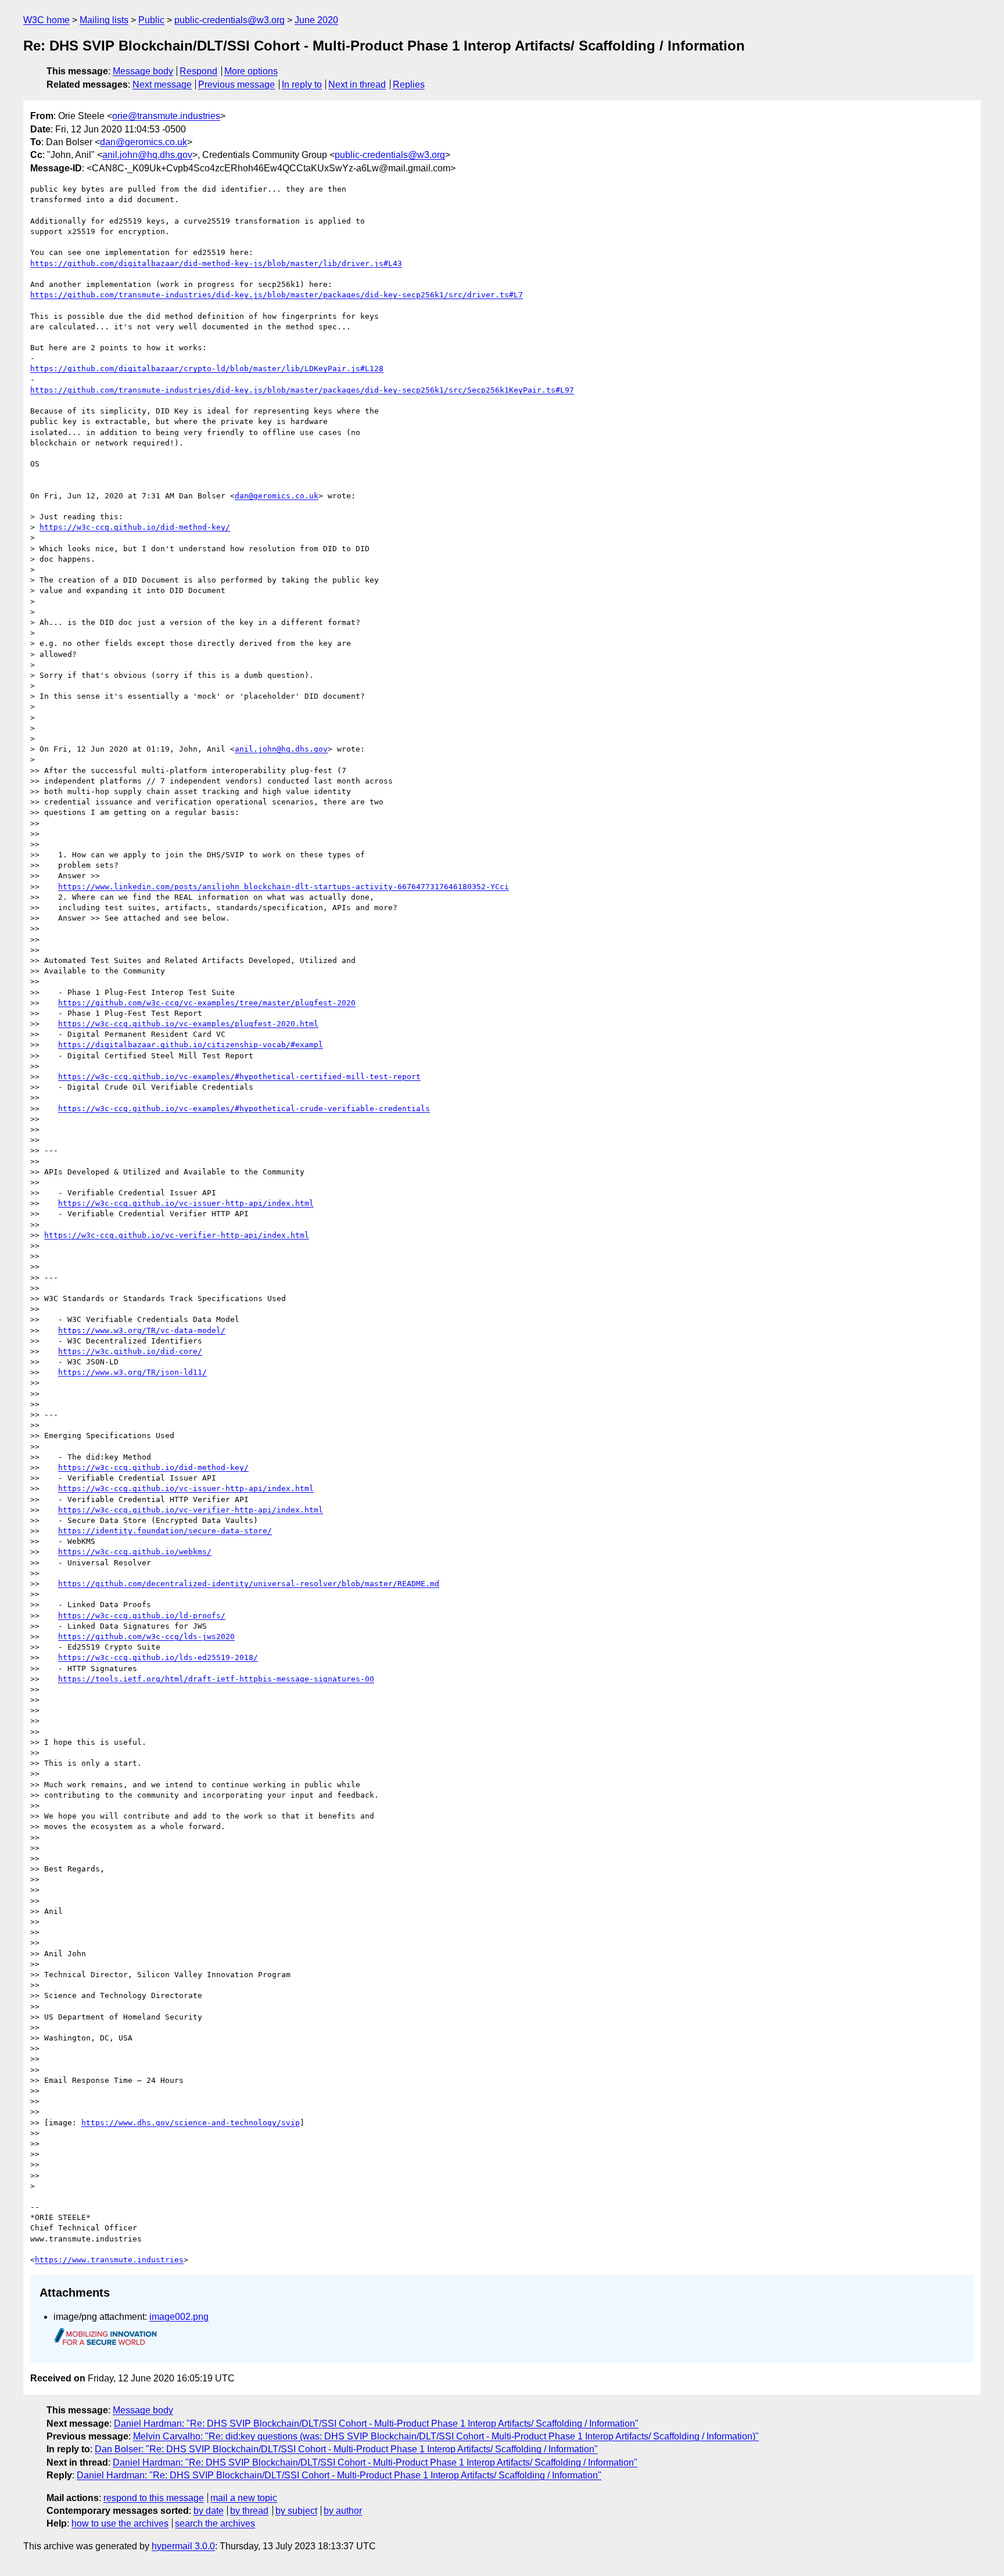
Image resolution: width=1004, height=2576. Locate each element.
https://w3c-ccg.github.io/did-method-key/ (135, 527)
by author (343, 2511)
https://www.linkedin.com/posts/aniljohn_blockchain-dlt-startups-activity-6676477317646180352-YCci (284, 887)
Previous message (236, 85)
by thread (249, 2511)
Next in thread (357, 85)
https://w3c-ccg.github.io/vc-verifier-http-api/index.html (177, 1235)
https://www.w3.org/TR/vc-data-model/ (142, 1330)
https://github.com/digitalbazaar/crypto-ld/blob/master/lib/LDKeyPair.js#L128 (207, 369)
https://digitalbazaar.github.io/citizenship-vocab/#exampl (191, 1045)
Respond (198, 71)
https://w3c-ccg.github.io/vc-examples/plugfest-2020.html (188, 1024)
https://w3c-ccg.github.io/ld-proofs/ (142, 1616)
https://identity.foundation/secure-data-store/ (165, 1531)
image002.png (179, 2317)
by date (209, 2511)
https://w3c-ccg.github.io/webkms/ (135, 1552)
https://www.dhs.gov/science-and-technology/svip (191, 2123)
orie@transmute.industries (166, 116)
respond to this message (154, 2498)
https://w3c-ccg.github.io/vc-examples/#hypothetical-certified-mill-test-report (239, 1077)
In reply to (302, 85)
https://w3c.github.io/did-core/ (130, 1351)
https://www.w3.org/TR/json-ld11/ (132, 1372)
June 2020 (316, 20)
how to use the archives (120, 2523)
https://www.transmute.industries (109, 2260)
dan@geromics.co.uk (144, 142)
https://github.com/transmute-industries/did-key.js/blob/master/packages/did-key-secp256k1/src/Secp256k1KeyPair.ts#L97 (302, 390)
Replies (409, 85)
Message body (143, 71)
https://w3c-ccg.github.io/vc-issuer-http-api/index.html (186, 1203)
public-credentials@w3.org (230, 20)
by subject (296, 2511)
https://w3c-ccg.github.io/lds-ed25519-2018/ (158, 1657)
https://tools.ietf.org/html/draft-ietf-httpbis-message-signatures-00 (216, 1679)
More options (251, 71)
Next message (162, 85)
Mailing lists (104, 20)
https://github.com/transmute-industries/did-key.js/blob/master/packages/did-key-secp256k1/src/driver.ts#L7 (277, 295)
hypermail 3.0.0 (183, 2546)
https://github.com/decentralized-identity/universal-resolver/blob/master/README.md (249, 1584)
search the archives (215, 2523)
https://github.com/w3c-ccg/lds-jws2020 (146, 1637)
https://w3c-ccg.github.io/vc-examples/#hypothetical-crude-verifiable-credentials (244, 1109)
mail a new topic (244, 2498)
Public (151, 20)
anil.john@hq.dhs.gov (147, 155)
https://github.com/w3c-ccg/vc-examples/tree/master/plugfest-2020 (207, 1003)
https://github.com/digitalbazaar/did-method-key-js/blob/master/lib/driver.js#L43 (216, 263)
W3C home (46, 20)
